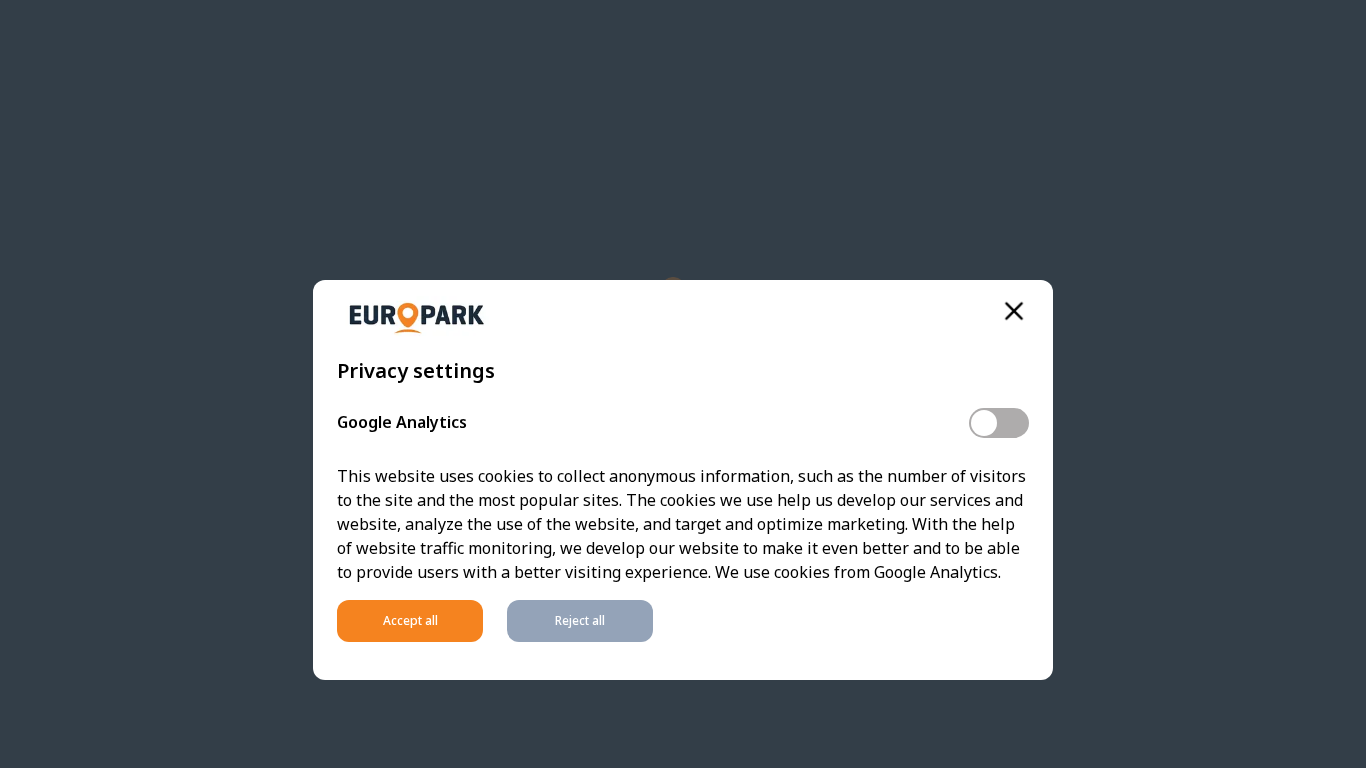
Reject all (580, 620)
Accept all (410, 620)
